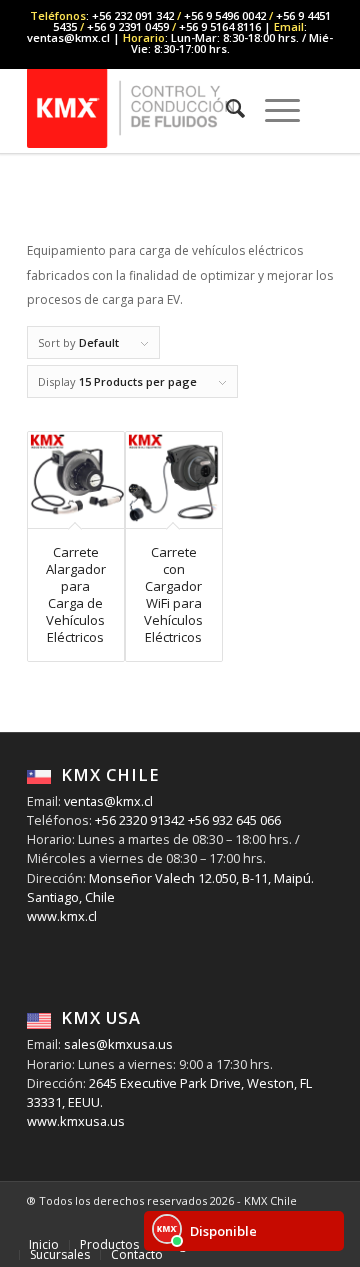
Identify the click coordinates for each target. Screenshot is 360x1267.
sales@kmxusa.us (117, 1044)
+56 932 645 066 (233, 820)
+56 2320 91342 (138, 820)
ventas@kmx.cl (108, 801)
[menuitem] (225, 108)
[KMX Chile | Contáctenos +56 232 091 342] (149, 108)
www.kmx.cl (62, 916)
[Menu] (272, 108)
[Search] (225, 108)
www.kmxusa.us (76, 1121)
